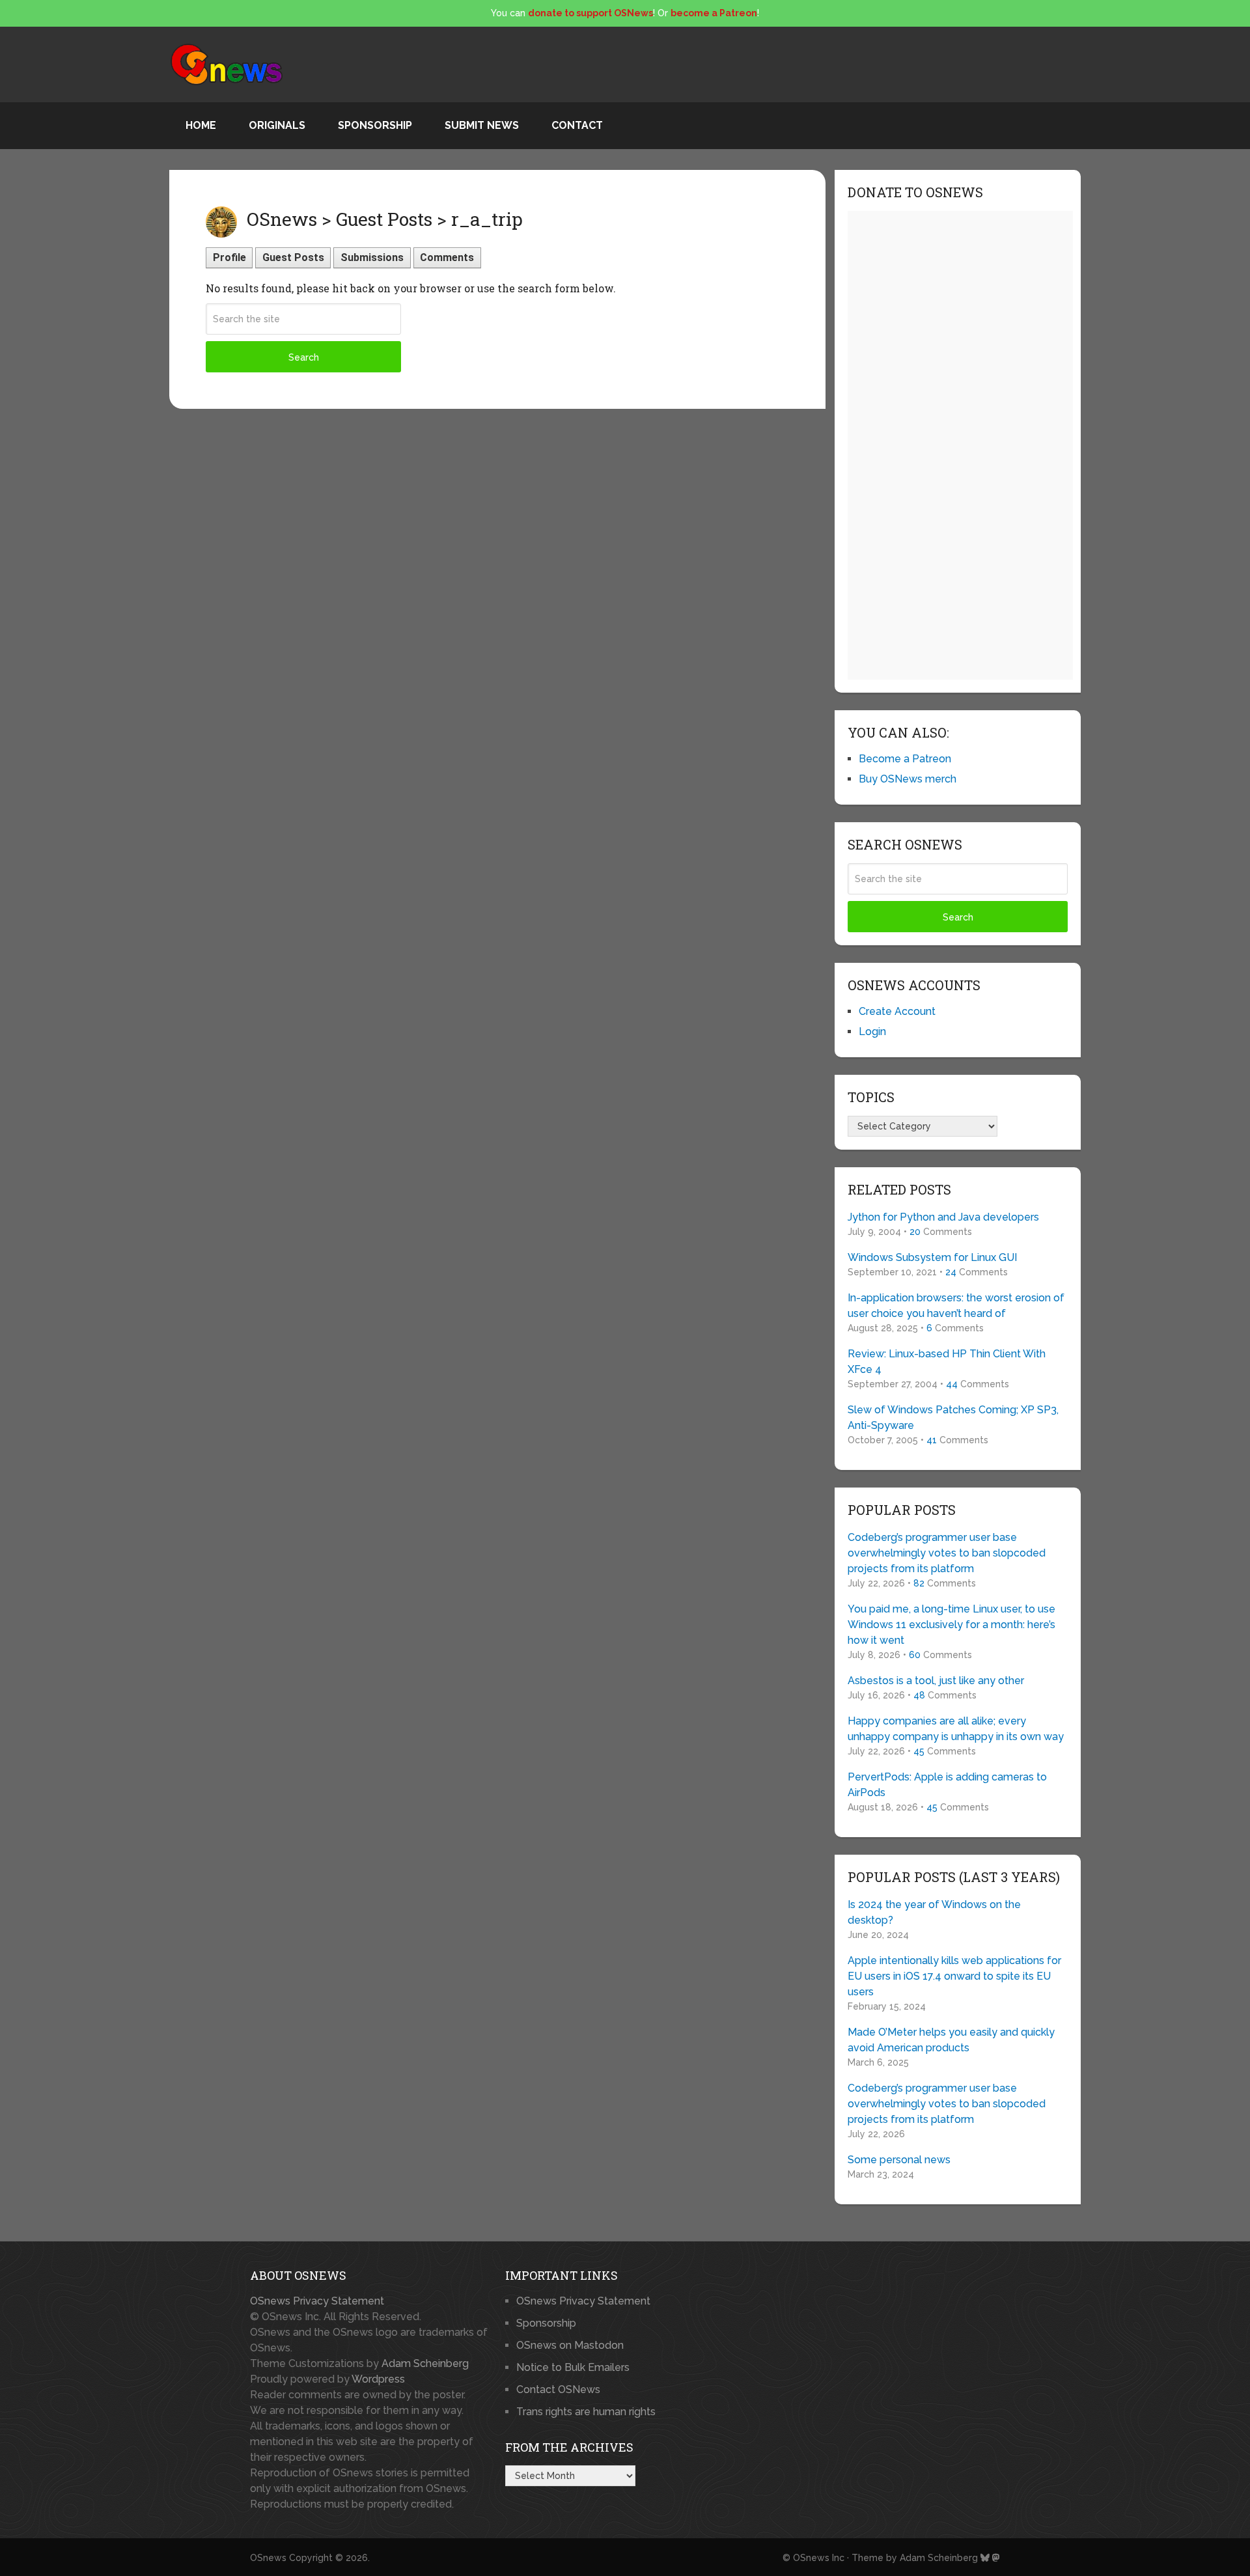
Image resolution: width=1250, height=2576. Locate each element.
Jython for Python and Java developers (943, 1217)
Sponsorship (375, 125)
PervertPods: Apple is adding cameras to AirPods (947, 1785)
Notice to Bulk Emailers (573, 2367)
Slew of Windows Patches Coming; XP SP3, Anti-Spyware (953, 1418)
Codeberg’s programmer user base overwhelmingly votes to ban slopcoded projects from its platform (947, 1553)
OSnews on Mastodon (570, 2345)
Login (872, 1032)
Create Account (897, 1011)
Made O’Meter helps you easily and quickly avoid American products (951, 2040)
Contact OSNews (558, 2389)
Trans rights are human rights (586, 2412)
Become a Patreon (905, 759)
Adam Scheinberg (425, 2363)
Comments (447, 257)
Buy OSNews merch (908, 779)
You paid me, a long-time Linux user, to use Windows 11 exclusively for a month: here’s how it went (951, 1625)
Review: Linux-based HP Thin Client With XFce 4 (947, 1362)
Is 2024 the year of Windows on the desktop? (934, 1912)
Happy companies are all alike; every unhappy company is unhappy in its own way (956, 1729)
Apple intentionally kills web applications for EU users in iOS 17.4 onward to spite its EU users (954, 1976)
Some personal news (899, 2160)
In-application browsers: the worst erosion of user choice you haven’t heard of (956, 1306)
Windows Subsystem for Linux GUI (932, 1257)
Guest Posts (293, 257)
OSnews (268, 2558)
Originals (277, 125)
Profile (229, 257)
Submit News (482, 125)
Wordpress (378, 2379)
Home (201, 125)
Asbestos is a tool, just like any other (936, 1681)
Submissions (372, 257)
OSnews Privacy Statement (317, 2301)
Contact (577, 125)
